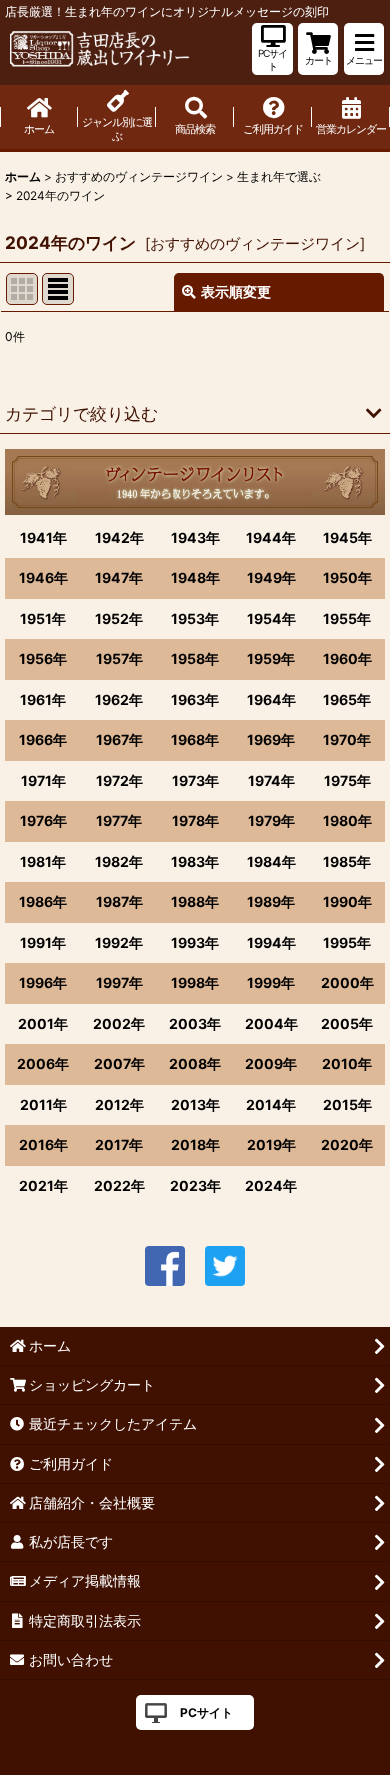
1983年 (195, 861)
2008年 (195, 1063)
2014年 (271, 1104)
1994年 (271, 942)
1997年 (119, 982)
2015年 (347, 1104)
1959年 (271, 658)
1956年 (43, 658)
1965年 (347, 699)
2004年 (271, 1023)
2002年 (119, 1023)
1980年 (347, 820)
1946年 (43, 577)
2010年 (347, 1063)
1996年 (43, 982)
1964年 (271, 699)
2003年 (195, 1023)
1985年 (347, 861)
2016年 (43, 1144)
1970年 (347, 739)
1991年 (43, 942)
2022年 (119, 1185)
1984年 (271, 861)
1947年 (119, 577)
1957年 (119, 658)
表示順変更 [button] (236, 291)
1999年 (271, 982)
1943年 (195, 537)
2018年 (195, 1144)
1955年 (347, 618)
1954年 (271, 618)
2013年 (195, 1104)
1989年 (271, 901)
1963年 (195, 699)
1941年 (43, 537)
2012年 (119, 1104)
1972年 (119, 780)
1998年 (195, 982)
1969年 (271, 739)
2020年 (347, 1144)
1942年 (119, 537)
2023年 (195, 1185)
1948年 (195, 577)
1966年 (43, 739)
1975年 (347, 780)
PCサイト (206, 1712)
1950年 (347, 577)
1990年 (347, 901)
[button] (364, 49)
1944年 (271, 537)
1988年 (195, 901)
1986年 (43, 901)
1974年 (271, 780)
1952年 (119, 618)
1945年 (347, 537)
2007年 (119, 1063)
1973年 (195, 780)
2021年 (43, 1185)
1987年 (119, 901)
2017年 (119, 1144)
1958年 (195, 658)
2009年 (271, 1063)
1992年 (119, 942)
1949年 (271, 577)
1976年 (43, 820)
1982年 (119, 861)
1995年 (347, 942)
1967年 (119, 739)
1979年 (271, 820)
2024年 (271, 1185)
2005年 (347, 1023)
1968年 (195, 739)
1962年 (119, 699)
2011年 (43, 1104)
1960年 (347, 658)
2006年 (43, 1063)
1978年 (195, 820)
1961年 (43, 699)
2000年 (347, 982)
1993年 (195, 942)
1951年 (43, 618)
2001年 (43, 1023)
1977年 (119, 820)
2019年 (271, 1144)
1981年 (43, 861)
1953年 (195, 618)
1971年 (43, 780)
